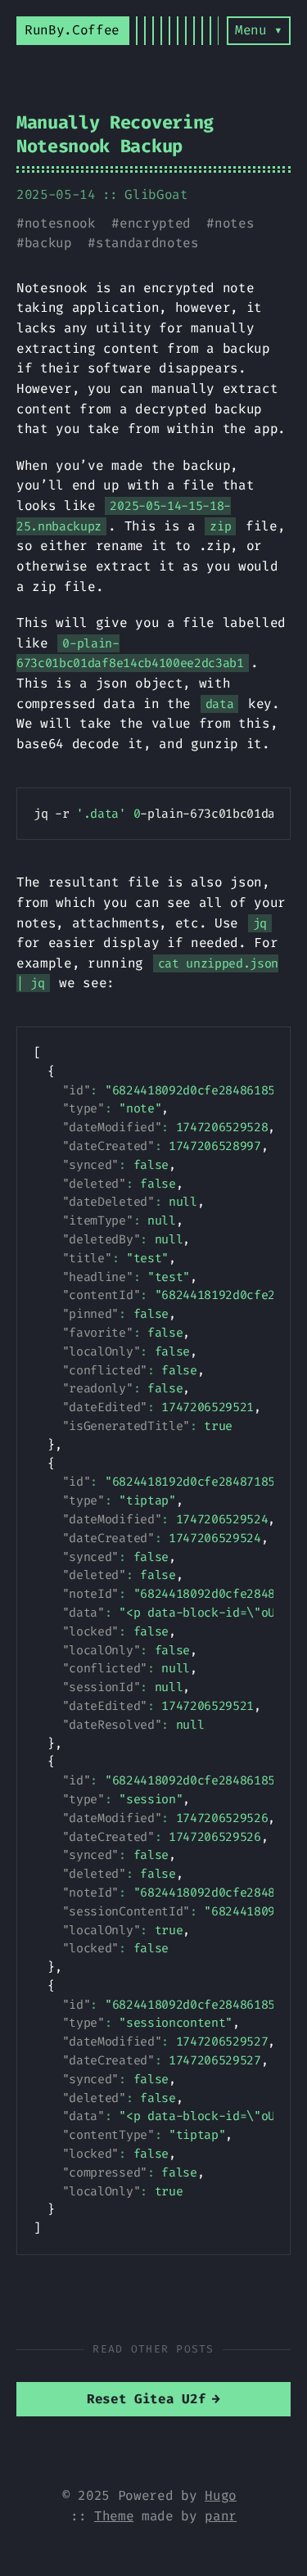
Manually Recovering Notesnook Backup (115, 134)
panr (221, 2516)
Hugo (221, 2495)
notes (234, 223)
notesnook (60, 223)
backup (48, 243)
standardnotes (147, 243)
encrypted (155, 223)
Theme (114, 2516)
